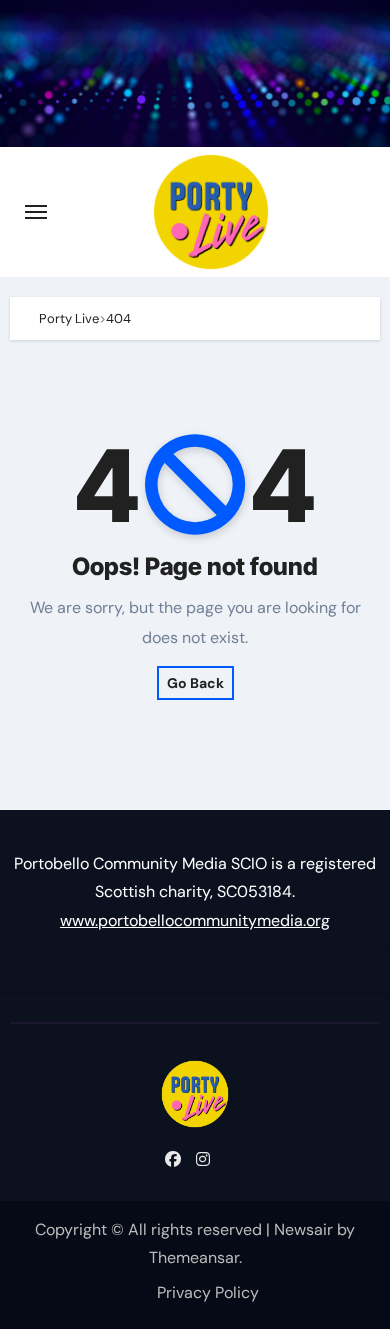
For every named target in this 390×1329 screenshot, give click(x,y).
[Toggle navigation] (36, 212)
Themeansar (194, 1257)
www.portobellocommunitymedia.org (195, 920)
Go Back (195, 683)
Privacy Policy (208, 1292)
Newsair (303, 1229)
